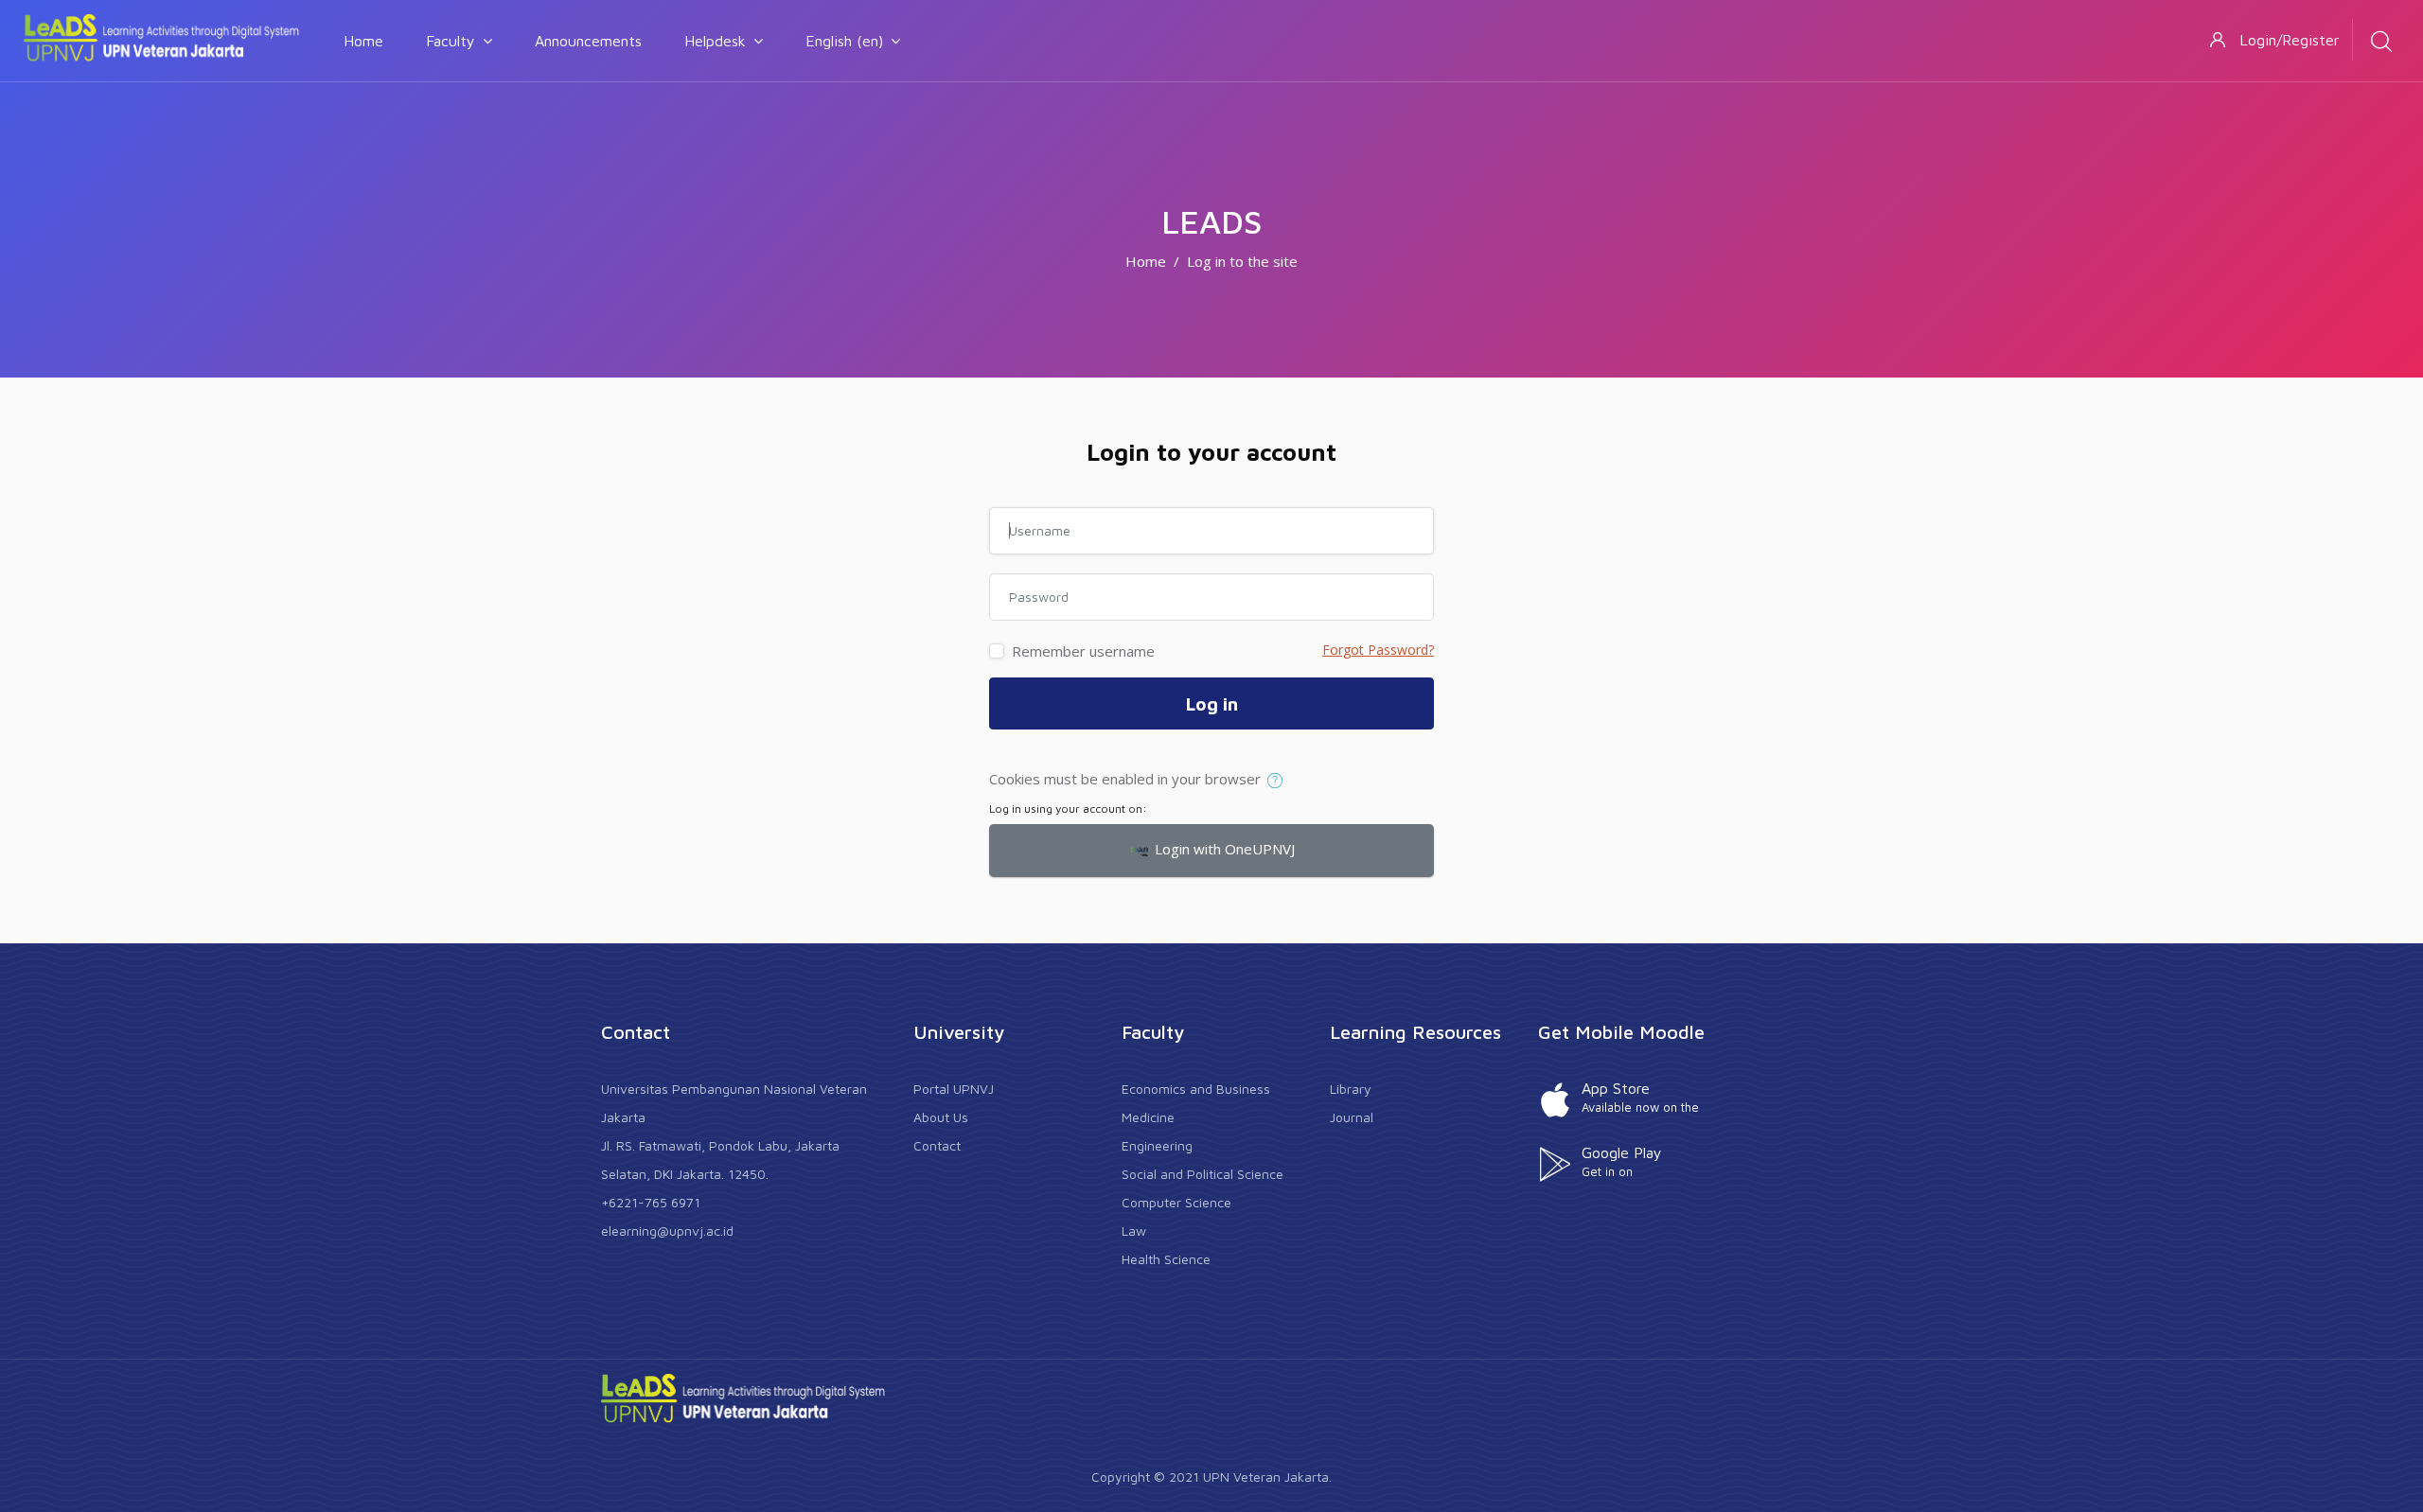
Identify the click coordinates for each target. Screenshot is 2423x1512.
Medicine (1148, 1117)
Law (1134, 1231)
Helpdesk (715, 41)
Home (363, 41)
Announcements (588, 41)
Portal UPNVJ (954, 1089)
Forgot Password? (1378, 650)
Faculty (451, 41)
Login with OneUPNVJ (1223, 849)
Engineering (1157, 1145)
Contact (937, 1145)
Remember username (1083, 651)
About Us (941, 1117)
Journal (1352, 1117)
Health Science (1166, 1259)
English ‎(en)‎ (844, 41)
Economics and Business (1196, 1089)
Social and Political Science (1203, 1174)
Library (1351, 1089)
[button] (1279, 781)
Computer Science (1176, 1202)
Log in (1212, 704)
